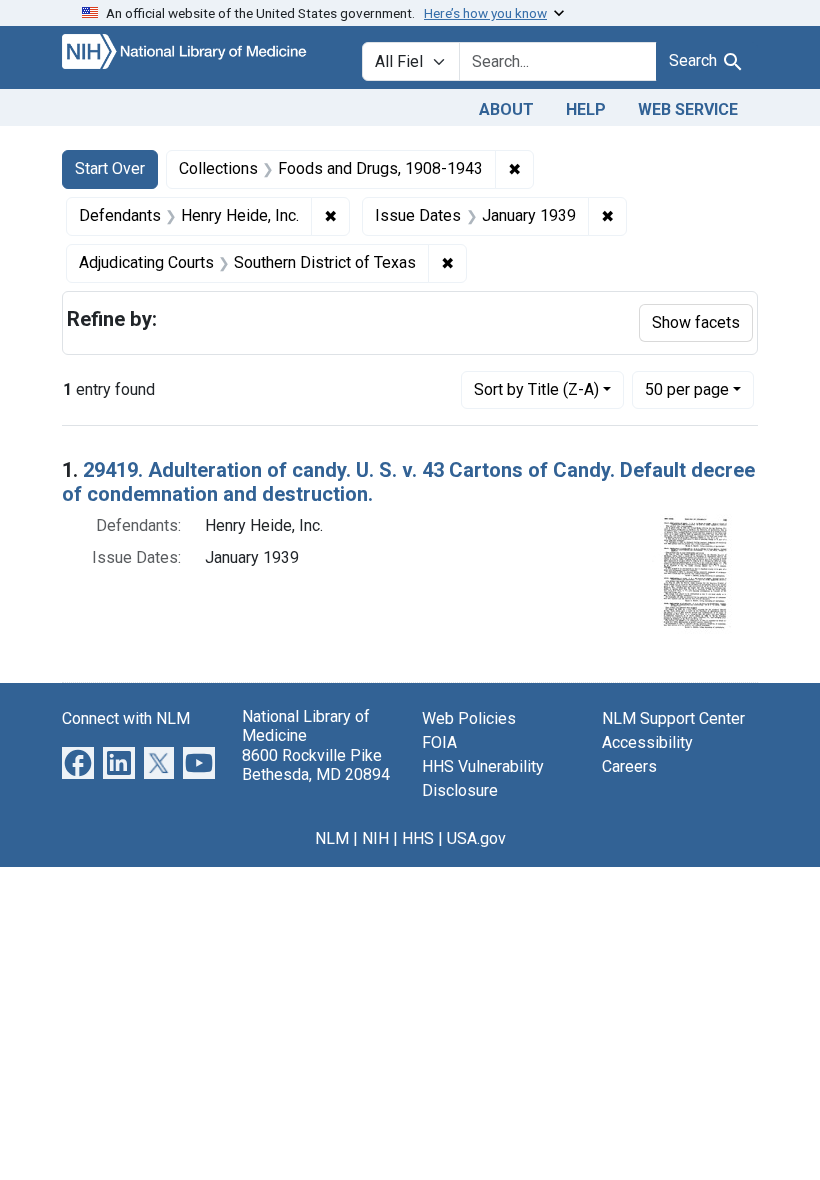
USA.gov (476, 838)
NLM (332, 838)
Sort (536, 389)
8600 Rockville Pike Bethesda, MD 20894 (316, 765)
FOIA (439, 742)
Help (586, 109)
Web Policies (469, 718)
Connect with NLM (126, 718)
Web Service (688, 109)
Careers (629, 766)
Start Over (110, 168)
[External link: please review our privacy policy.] (78, 762)
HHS (418, 838)
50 (687, 389)
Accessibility (647, 742)
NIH (375, 838)
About (506, 109)
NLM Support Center (673, 718)
